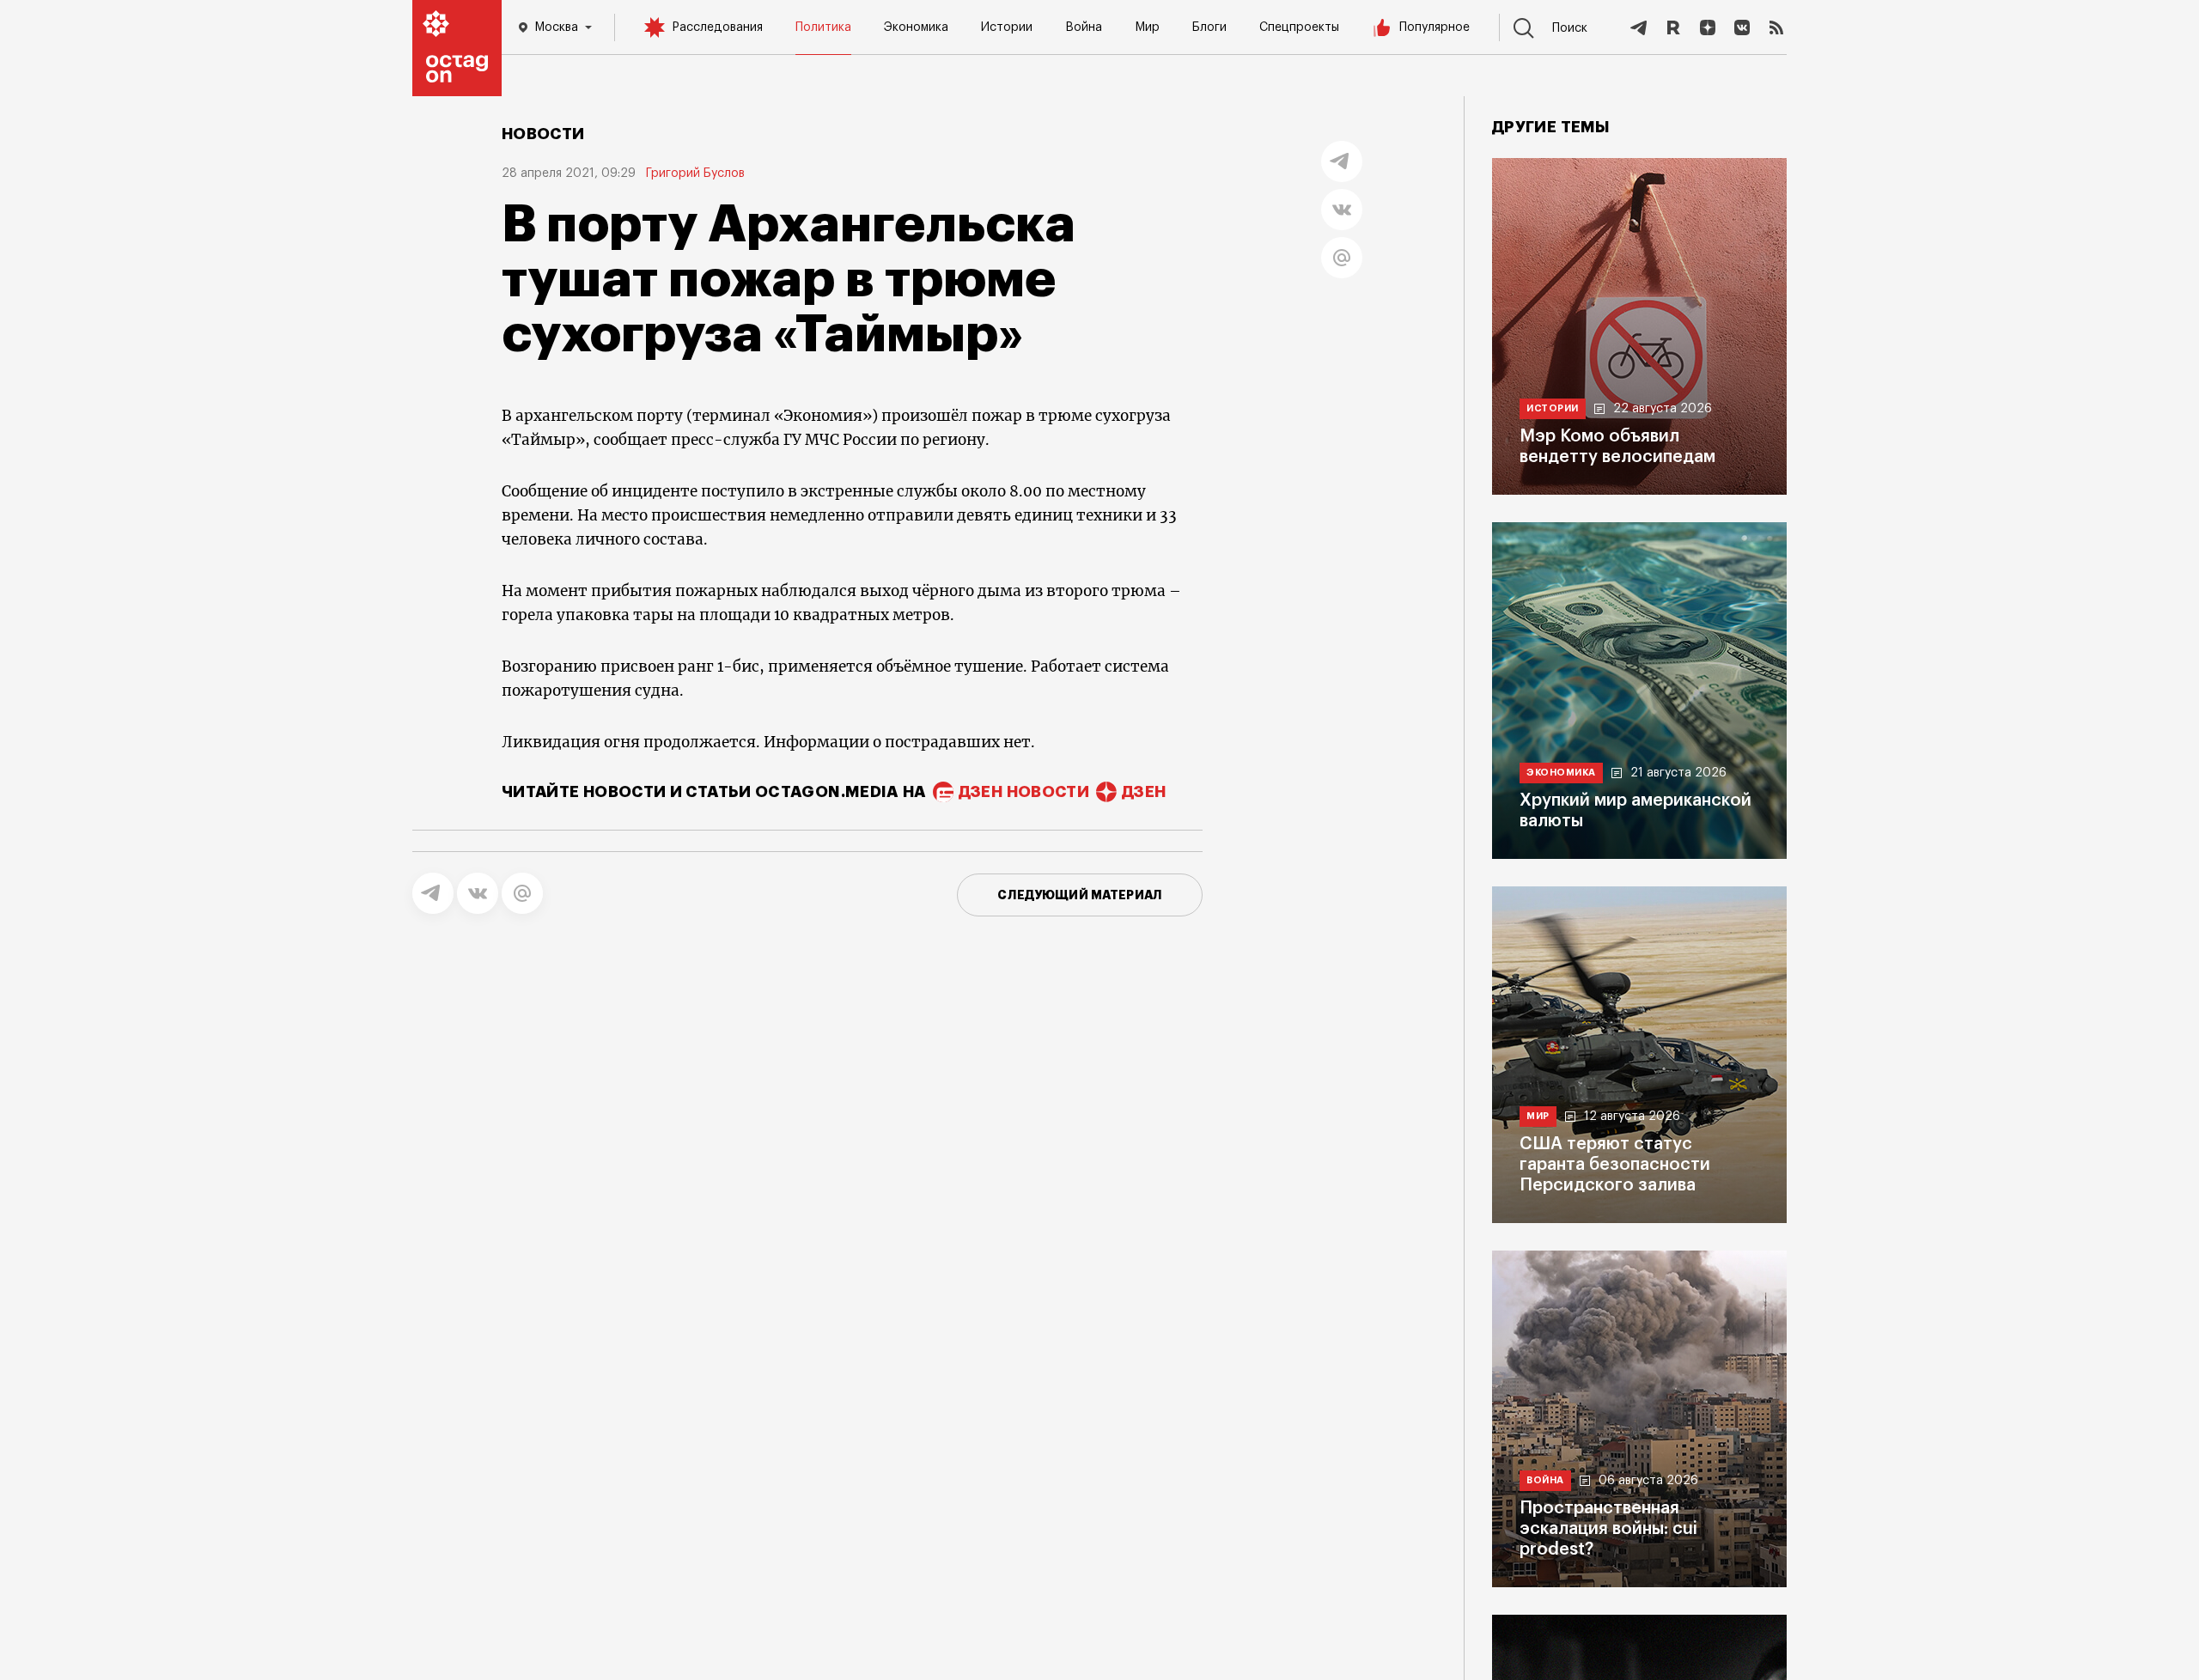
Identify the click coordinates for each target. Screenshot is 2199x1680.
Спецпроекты (1299, 27)
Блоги (1209, 27)
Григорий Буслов (695, 173)
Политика (823, 27)
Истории (1007, 27)
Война (1084, 27)
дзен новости (1024, 792)
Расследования (717, 27)
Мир (1147, 27)
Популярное (1435, 27)
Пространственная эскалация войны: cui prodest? (1608, 1529)
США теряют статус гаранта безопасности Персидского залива (1615, 1165)
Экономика (916, 27)
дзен (1144, 792)
